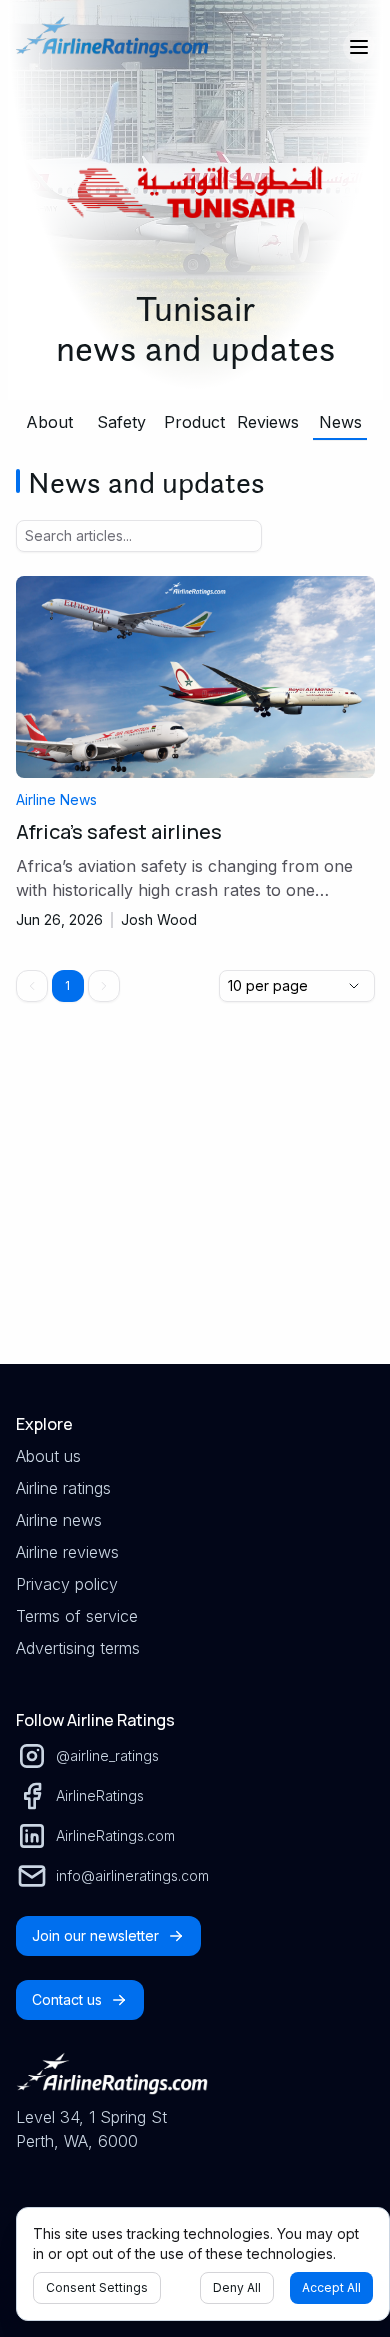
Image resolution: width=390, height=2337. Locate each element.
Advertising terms (78, 1648)
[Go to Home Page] (112, 47)
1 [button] (67, 985)
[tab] (50, 422)
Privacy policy (67, 1584)
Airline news (59, 1520)
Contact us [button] (67, 1999)
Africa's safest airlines (119, 831)
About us (48, 1456)
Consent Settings (97, 2287)
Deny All (237, 2287)
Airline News (56, 799)
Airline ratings (63, 1488)
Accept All (331, 2287)
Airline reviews (67, 1552)
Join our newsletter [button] (95, 1935)
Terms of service (77, 1616)
